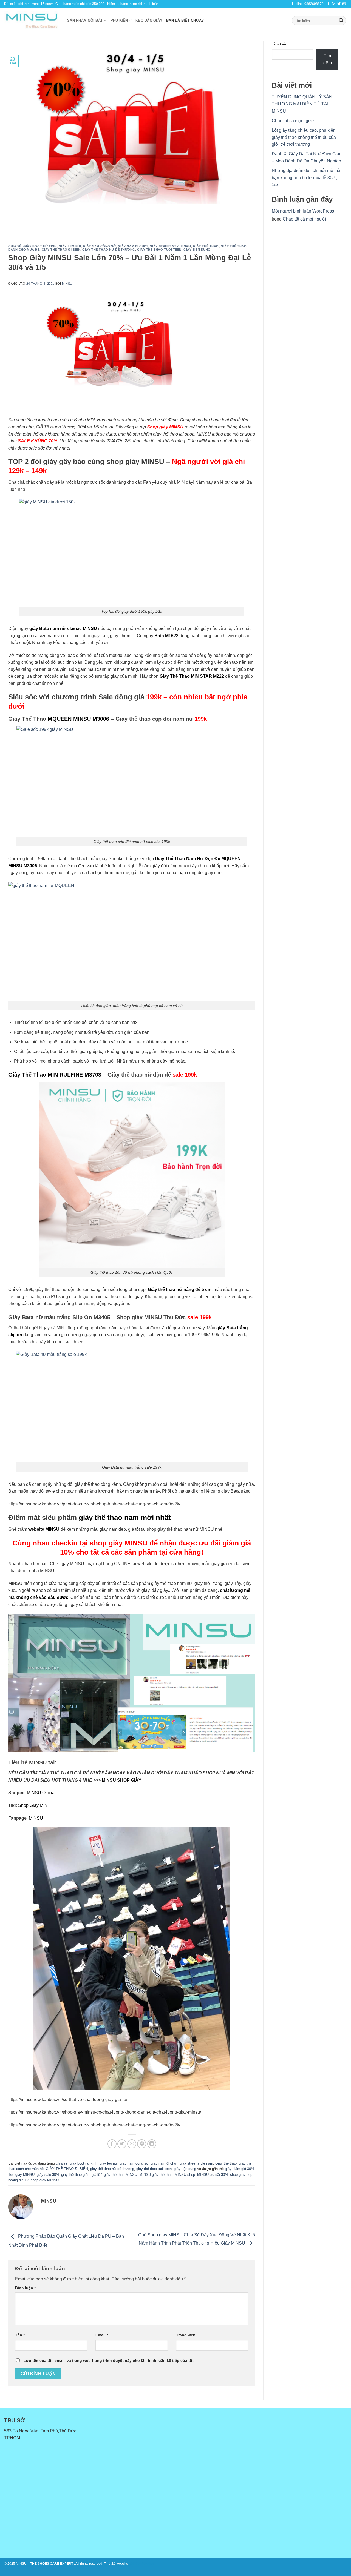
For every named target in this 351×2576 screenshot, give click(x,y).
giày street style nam (170, 246)
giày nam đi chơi (133, 246)
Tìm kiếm (280, 44)
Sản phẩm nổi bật (85, 20)
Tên (20, 2335)
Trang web (186, 2335)
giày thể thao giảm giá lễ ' (81, 2175)
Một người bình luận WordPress (303, 211)
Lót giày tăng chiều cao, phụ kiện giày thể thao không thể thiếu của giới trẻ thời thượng (304, 137)
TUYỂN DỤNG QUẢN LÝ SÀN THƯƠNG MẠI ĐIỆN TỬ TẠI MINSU (302, 104)
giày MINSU (25, 2175)
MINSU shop (185, 2175)
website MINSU (44, 1529)
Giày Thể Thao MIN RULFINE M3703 (55, 1075)
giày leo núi (70, 246)
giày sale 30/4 (48, 2175)
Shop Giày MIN (33, 1805)
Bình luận (25, 2288)
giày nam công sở (100, 246)
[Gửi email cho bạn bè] (132, 2144)
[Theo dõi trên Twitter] (339, 4)
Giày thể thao (206, 246)
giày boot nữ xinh (40, 246)
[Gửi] (341, 21)
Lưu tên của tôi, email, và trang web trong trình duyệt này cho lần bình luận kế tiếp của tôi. (109, 2360)
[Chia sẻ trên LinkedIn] (152, 2144)
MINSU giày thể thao (156, 2175)
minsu (67, 284)
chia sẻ (15, 246)
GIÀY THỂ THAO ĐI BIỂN (61, 250)
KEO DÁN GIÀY (149, 20)
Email (102, 2335)
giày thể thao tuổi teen (159, 250)
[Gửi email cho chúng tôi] (344, 4)
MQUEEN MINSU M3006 (78, 719)
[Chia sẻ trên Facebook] (112, 2144)
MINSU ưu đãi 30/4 (213, 2175)
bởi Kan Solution (141, 2564)
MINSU (36, 1818)
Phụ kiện (119, 20)
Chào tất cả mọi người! (294, 121)
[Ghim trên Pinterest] (142, 2144)
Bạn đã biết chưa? (185, 20)
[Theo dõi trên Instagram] (334, 4)
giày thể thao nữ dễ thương (109, 250)
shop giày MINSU (45, 2180)
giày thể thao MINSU (121, 2175)
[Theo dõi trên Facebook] (329, 4)
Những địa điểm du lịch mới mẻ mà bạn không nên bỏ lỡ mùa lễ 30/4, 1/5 (306, 178)
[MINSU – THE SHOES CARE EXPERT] (32, 21)
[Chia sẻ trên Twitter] (122, 2144)
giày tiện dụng (197, 250)
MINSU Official (41, 1793)
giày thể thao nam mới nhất (126, 1518)
